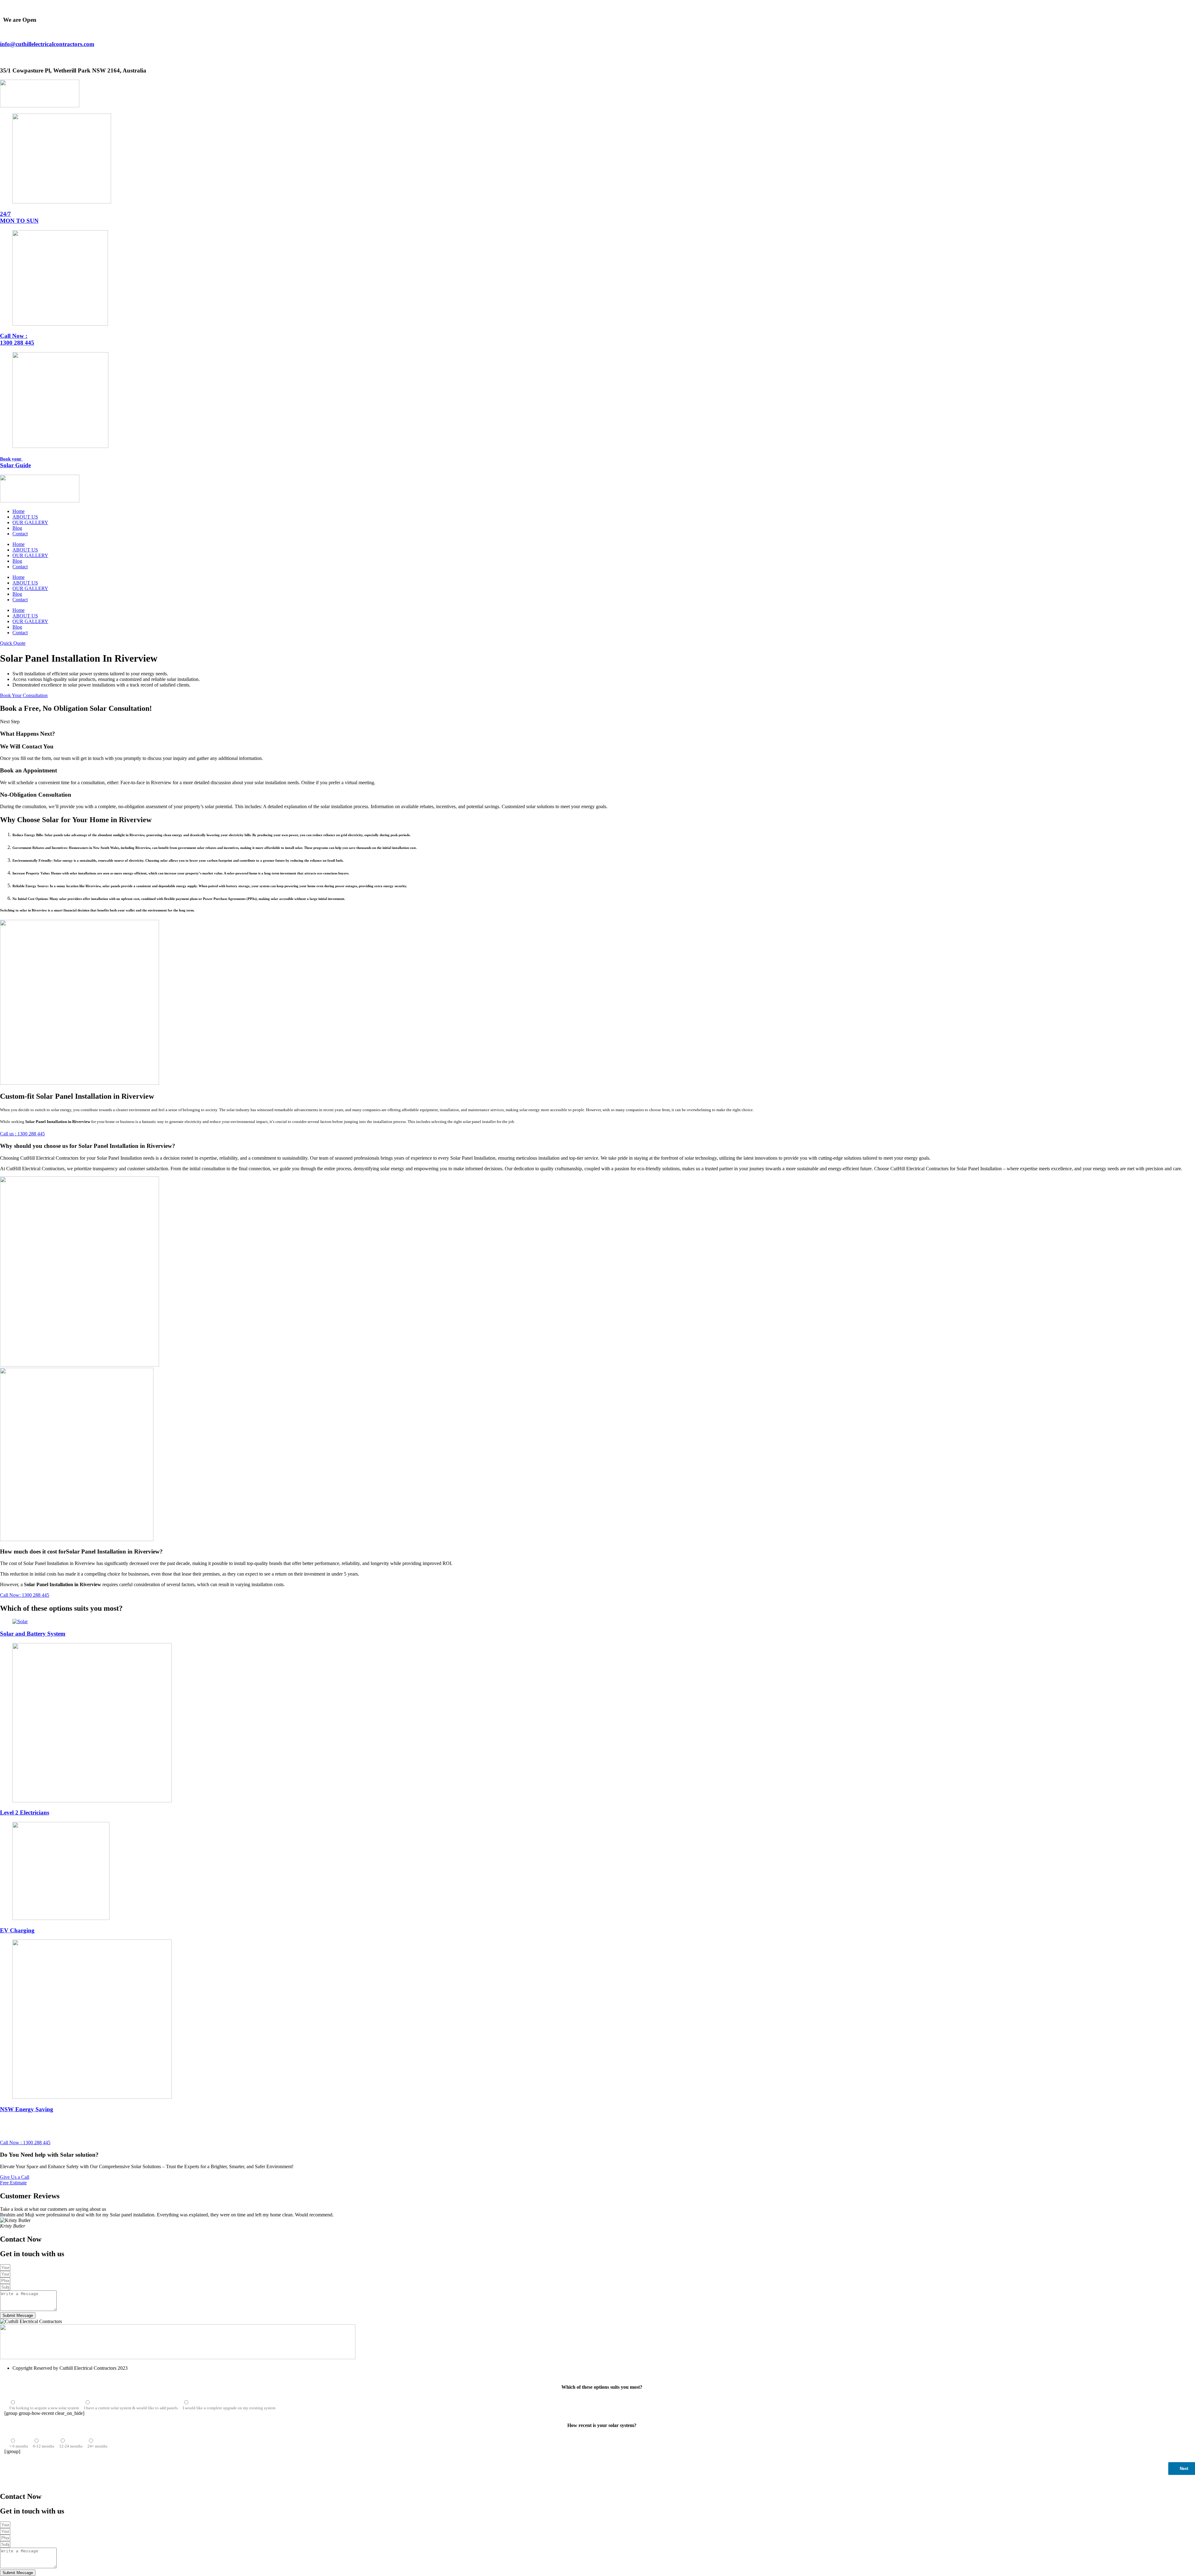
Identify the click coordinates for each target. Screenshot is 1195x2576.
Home (19, 511)
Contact (20, 534)
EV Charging (17, 1930)
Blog (17, 528)
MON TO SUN (19, 217)
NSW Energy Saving (27, 2109)
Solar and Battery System (33, 1634)
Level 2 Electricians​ (25, 1812)
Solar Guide (15, 462)
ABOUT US (25, 517)
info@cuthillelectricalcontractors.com (47, 44)
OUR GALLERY (30, 522)
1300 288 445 (17, 339)
